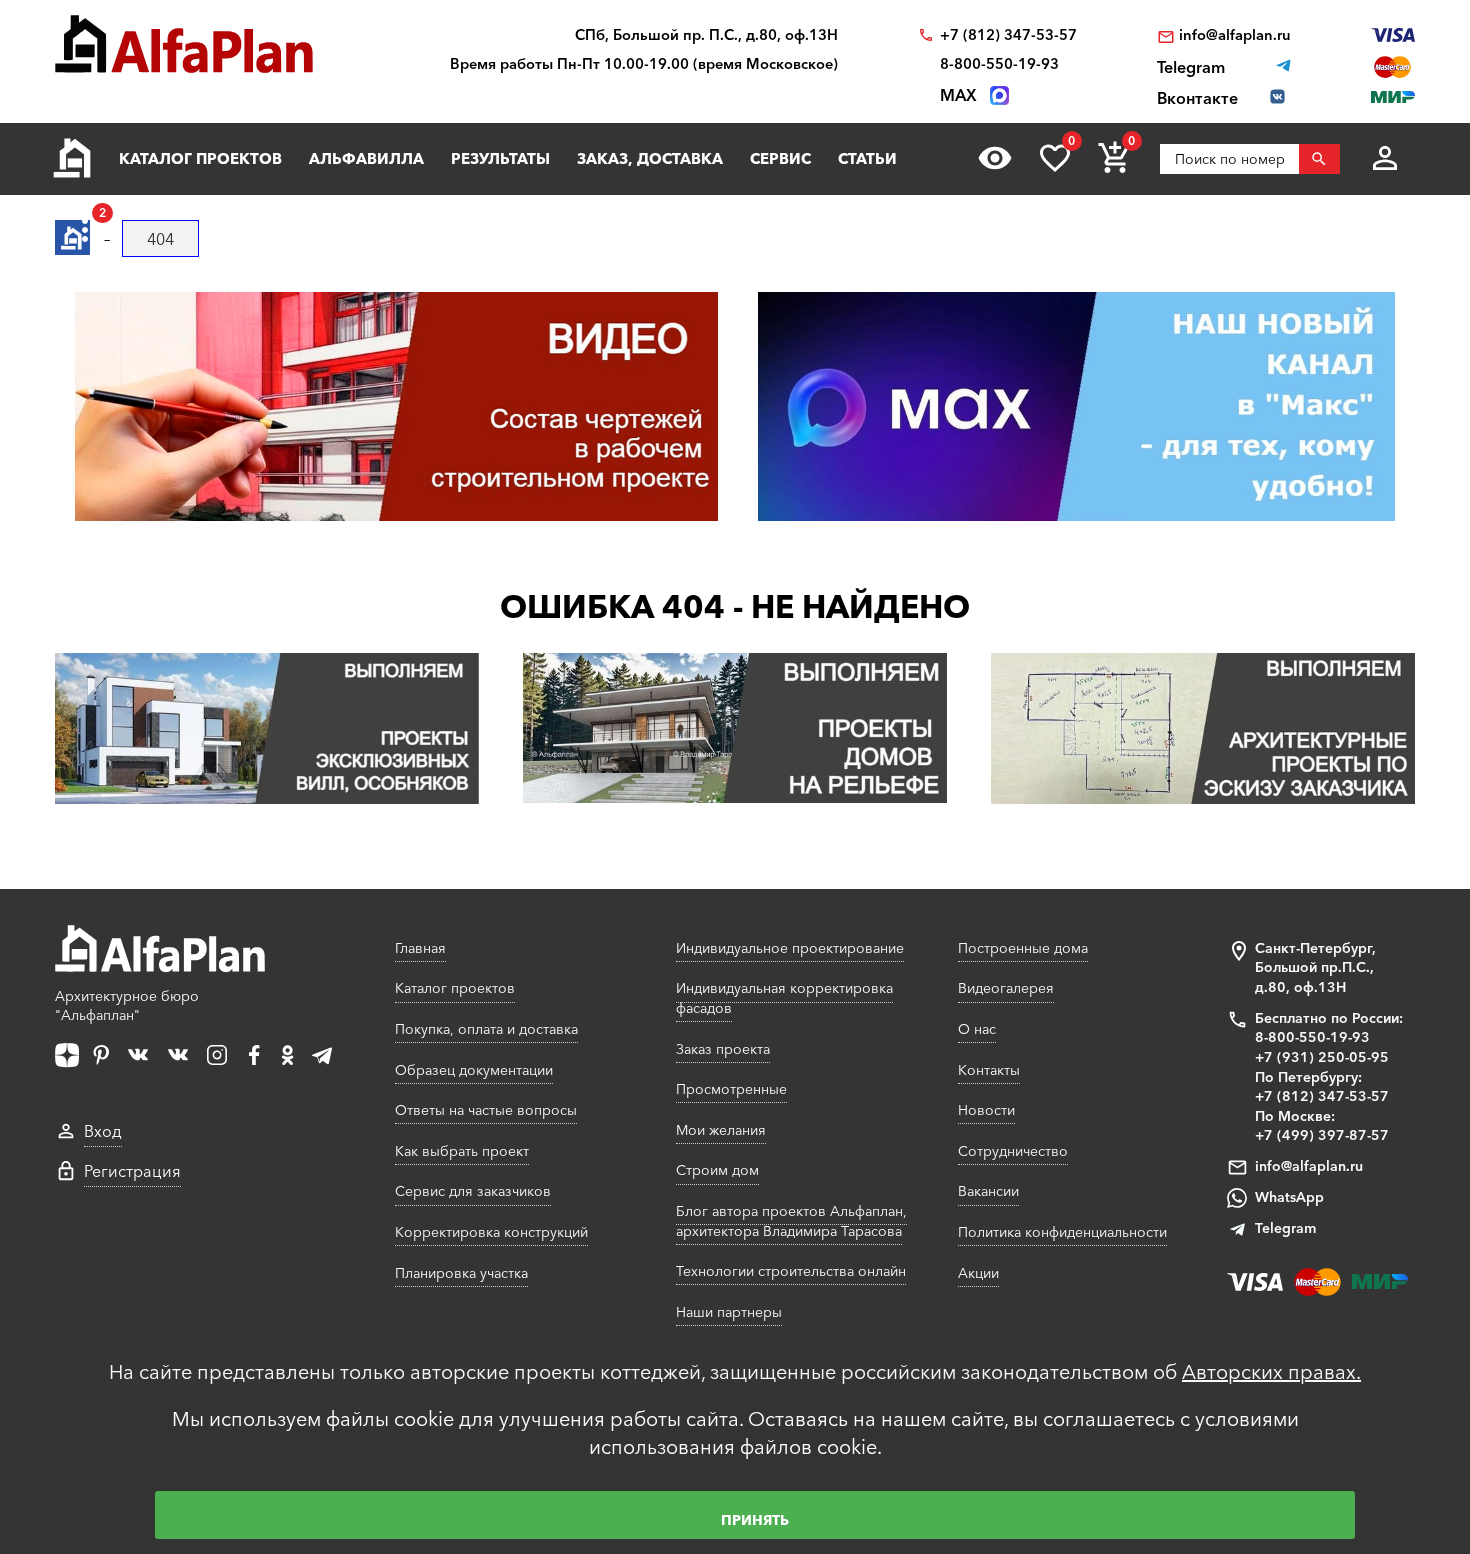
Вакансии (988, 1191)
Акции (978, 1273)
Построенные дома (1023, 948)
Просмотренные (731, 1089)
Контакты (989, 1070)
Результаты (500, 158)
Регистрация (132, 1171)
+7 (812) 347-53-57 (1008, 35)
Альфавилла (366, 158)
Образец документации (474, 1070)
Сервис (780, 158)
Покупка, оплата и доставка (486, 1029)
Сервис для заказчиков (473, 1191)
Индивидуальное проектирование (790, 948)
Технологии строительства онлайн (791, 1271)
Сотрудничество (1013, 1151)
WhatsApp (1289, 1197)
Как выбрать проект (462, 1151)
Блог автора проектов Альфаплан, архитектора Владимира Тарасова (791, 1221)
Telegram (1285, 1228)
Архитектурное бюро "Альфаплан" (127, 1006)
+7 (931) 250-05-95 (1322, 1057)
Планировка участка (461, 1273)
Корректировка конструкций (491, 1232)
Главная (420, 948)
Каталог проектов (200, 158)
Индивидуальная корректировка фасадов (784, 998)
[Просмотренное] (995, 158)
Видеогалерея (1006, 988)
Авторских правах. (1271, 1372)
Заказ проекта (723, 1049)
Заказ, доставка (650, 158)
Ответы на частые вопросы (486, 1110)
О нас (977, 1029)
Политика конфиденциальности (1062, 1232)
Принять (755, 1520)
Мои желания (721, 1130)
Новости (986, 1110)
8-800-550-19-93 (999, 64)
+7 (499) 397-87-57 (1322, 1135)
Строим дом (717, 1170)
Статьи (867, 158)
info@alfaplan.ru (1235, 35)
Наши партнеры (729, 1312)
